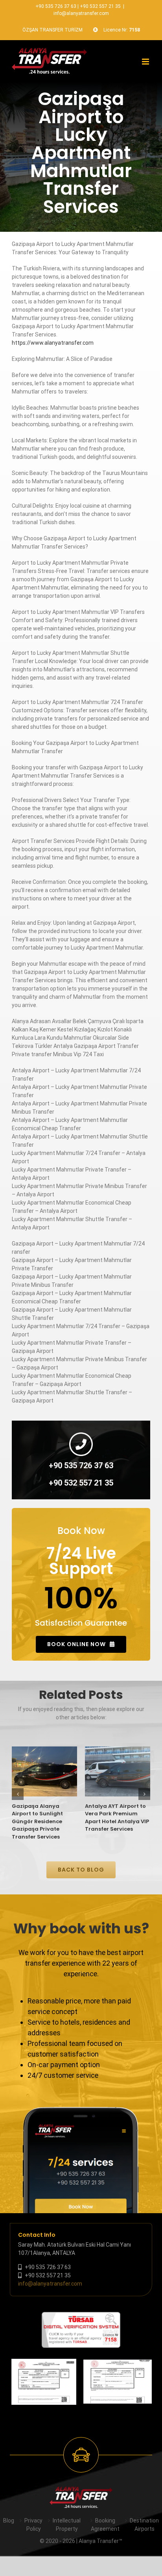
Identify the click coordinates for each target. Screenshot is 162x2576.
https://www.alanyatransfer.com (53, 343)
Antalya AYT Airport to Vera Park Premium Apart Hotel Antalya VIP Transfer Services (117, 1818)
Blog (9, 2521)
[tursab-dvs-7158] (81, 2316)
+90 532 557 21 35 (100, 6)
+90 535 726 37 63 (56, 6)
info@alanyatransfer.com (81, 13)
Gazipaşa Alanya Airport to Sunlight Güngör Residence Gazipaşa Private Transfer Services (37, 1821)
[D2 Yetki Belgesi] (44, 2382)
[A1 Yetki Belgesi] (118, 2382)
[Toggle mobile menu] (146, 62)
